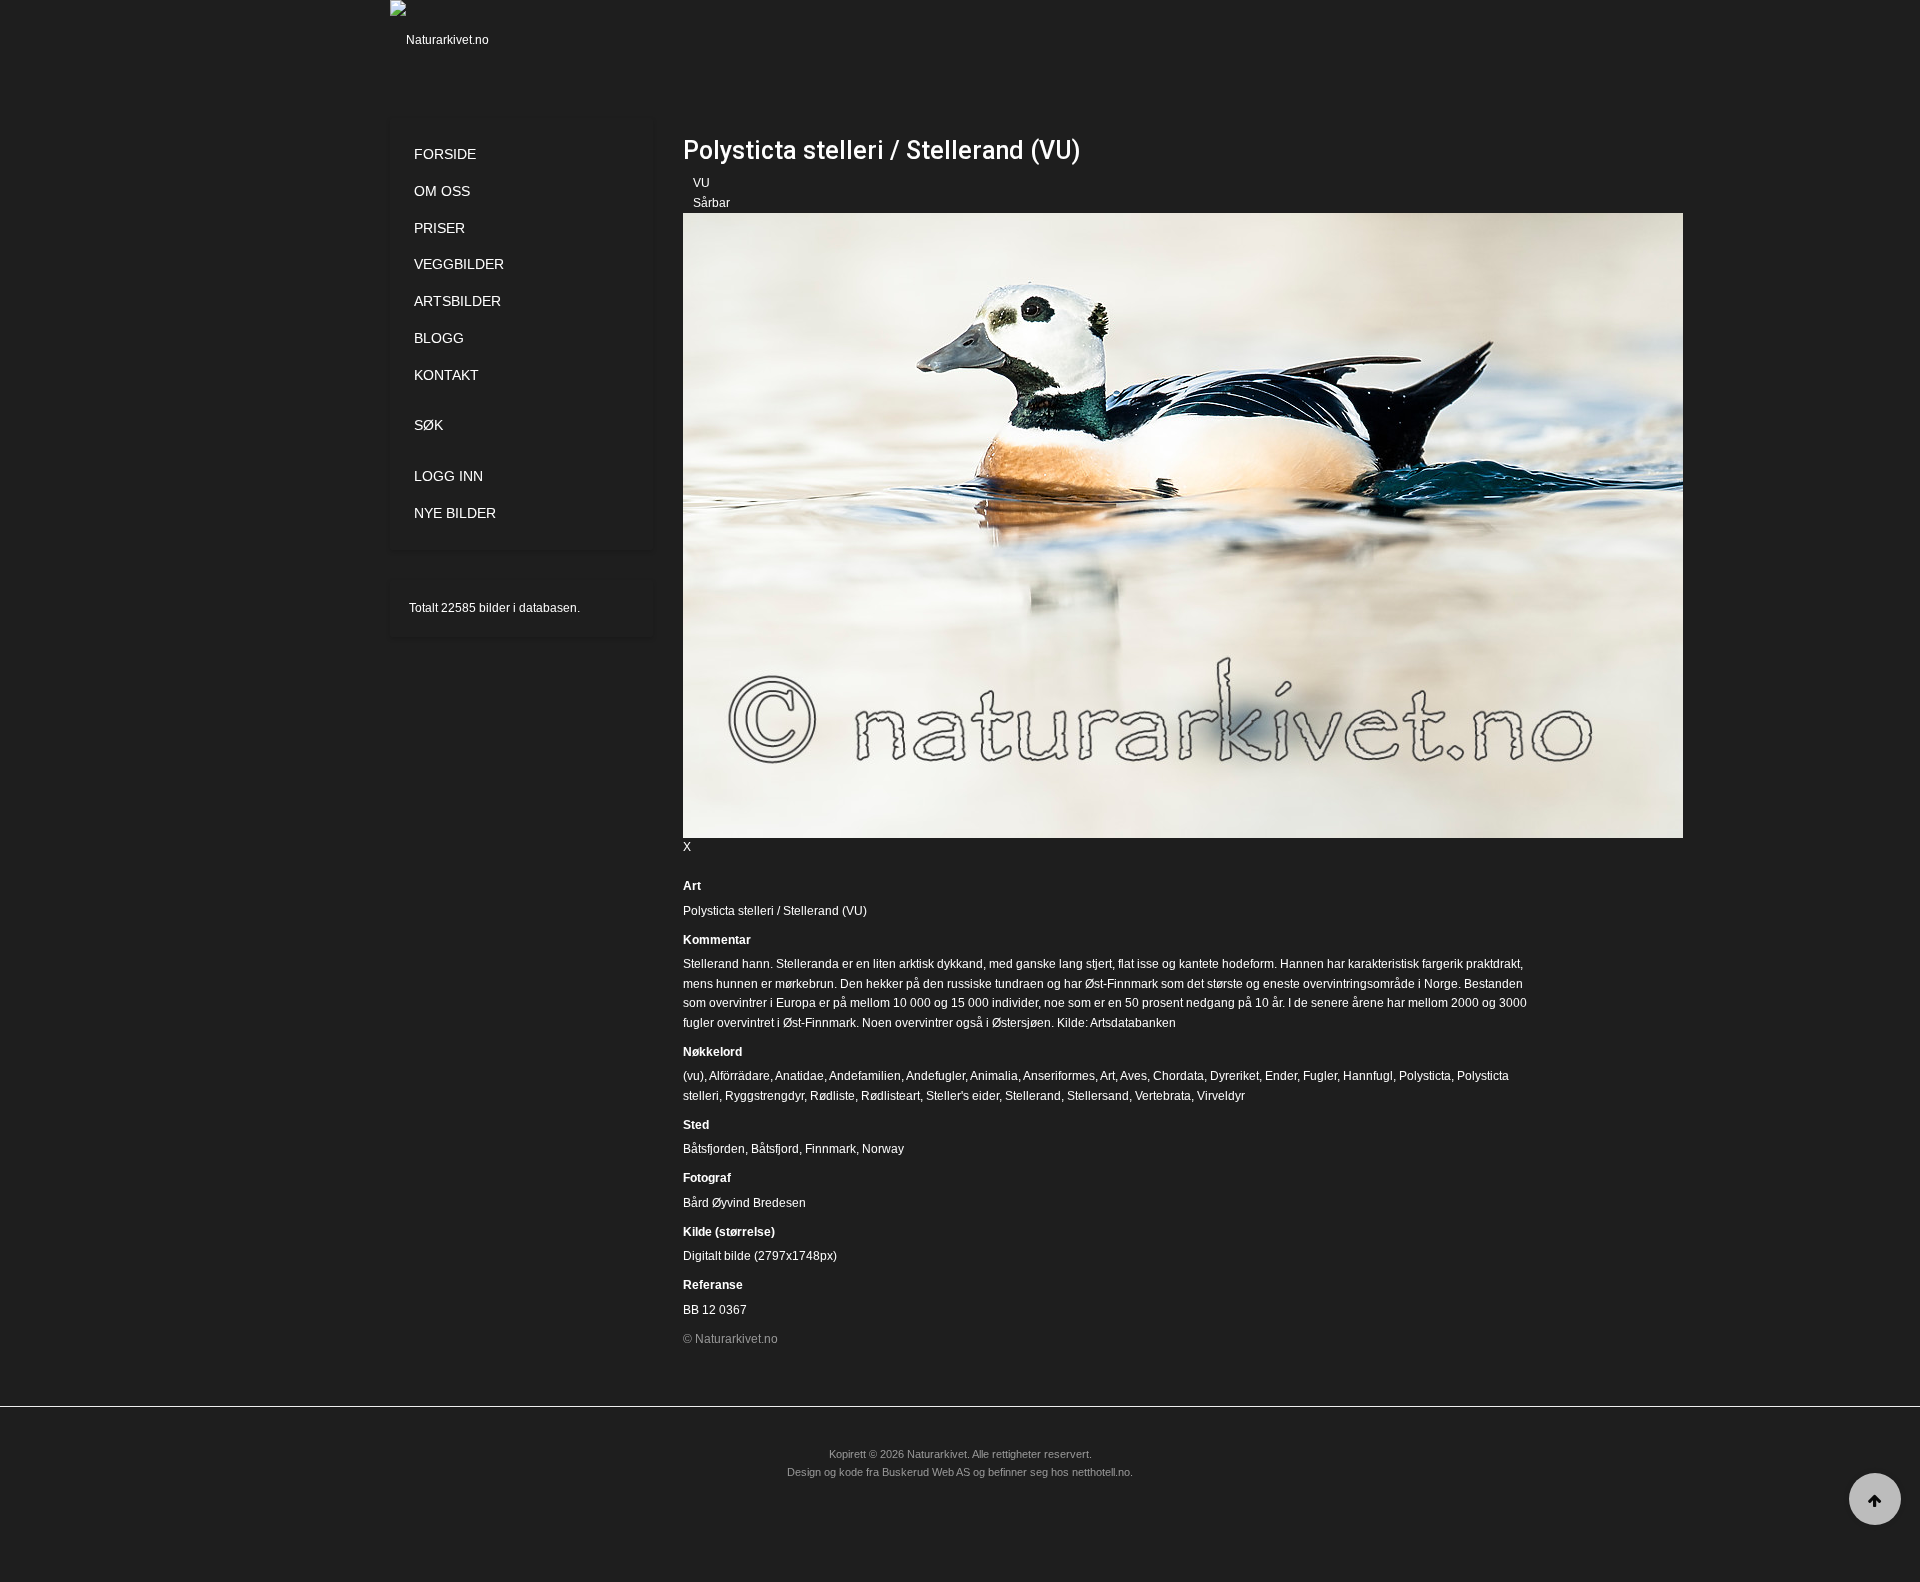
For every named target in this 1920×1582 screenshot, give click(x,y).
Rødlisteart (890, 1096)
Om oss (442, 191)
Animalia (994, 1076)
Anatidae (799, 1076)
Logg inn (448, 476)
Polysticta (1425, 1076)
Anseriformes (1059, 1076)
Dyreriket (1234, 1076)
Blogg (439, 338)
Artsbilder (457, 301)
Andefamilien (865, 1076)
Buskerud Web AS (926, 1472)
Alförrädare (739, 1076)
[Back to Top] (1875, 1499)
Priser (439, 228)
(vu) (693, 1076)
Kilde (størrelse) (729, 1232)
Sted (696, 1125)
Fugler (1320, 1076)
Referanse (713, 1285)
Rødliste (832, 1096)
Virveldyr (1221, 1096)
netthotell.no (1101, 1472)
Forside (445, 154)
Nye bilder (455, 513)
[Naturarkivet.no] (472, 40)
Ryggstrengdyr (764, 1096)
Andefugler (935, 1076)
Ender (1281, 1076)
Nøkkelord (712, 1052)
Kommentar (717, 940)
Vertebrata (1163, 1096)
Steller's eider (962, 1096)
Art (692, 886)
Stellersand (1098, 1096)
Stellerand (1033, 1096)
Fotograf (707, 1178)
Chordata (1178, 1076)
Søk (428, 425)
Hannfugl (1368, 1076)
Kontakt (446, 375)
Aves (1133, 1076)
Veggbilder (459, 264)
